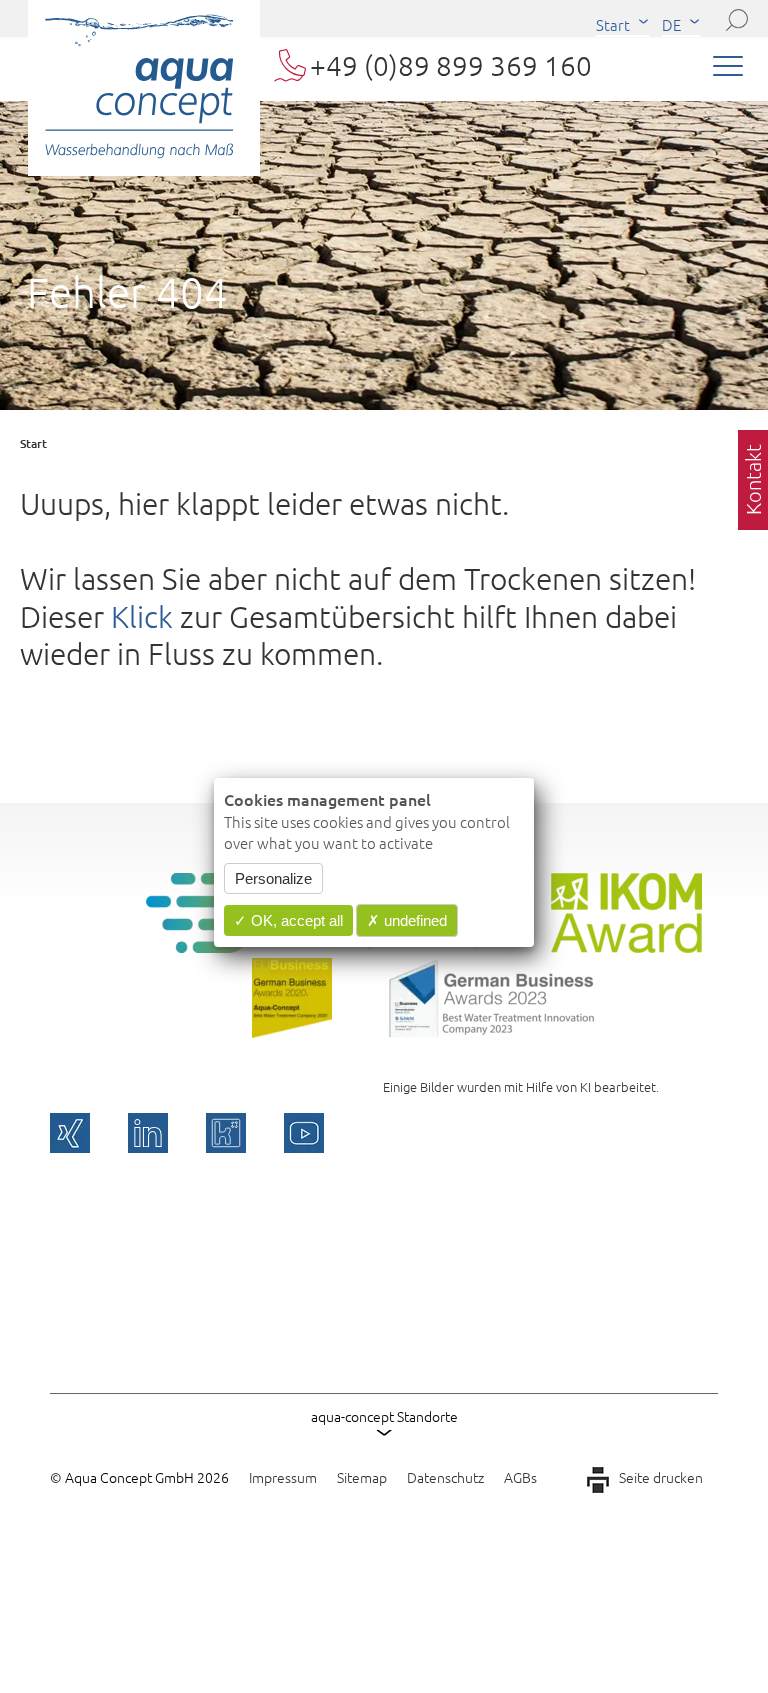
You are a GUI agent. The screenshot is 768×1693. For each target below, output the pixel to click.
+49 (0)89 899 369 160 (451, 65)
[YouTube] (304, 1133)
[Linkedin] (148, 1133)
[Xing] (70, 1133)
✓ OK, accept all (288, 920)
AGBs (520, 1477)
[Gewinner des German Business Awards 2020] (292, 1031)
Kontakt (753, 479)
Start (613, 24)
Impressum (283, 1477)
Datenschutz (445, 1477)
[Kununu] (226, 1133)
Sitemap (362, 1477)
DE (671, 24)
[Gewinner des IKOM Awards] (626, 946)
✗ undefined (407, 920)
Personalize (273, 878)
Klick (142, 616)
